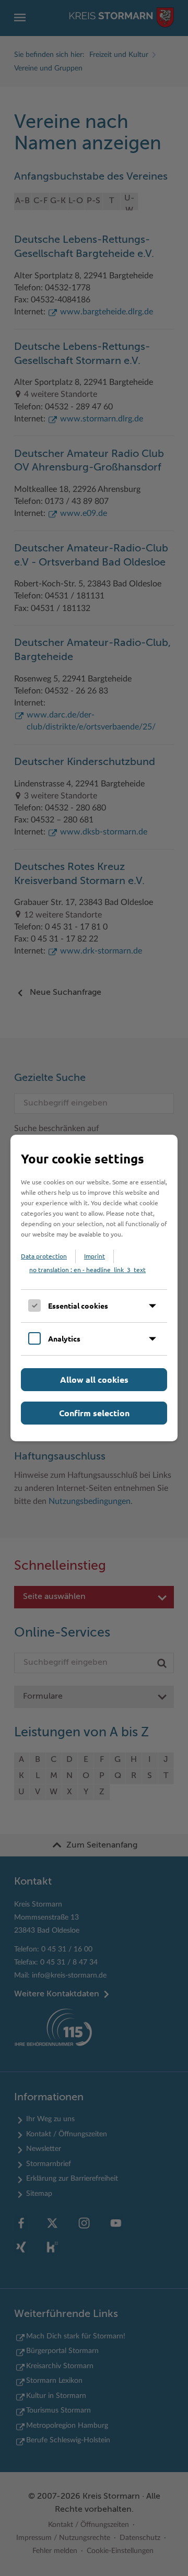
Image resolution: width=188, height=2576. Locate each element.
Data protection (44, 1256)
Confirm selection (94, 1413)
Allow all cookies (94, 1379)
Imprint (95, 1256)
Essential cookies (78, 1305)
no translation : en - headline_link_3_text (87, 1269)
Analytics (64, 1338)
